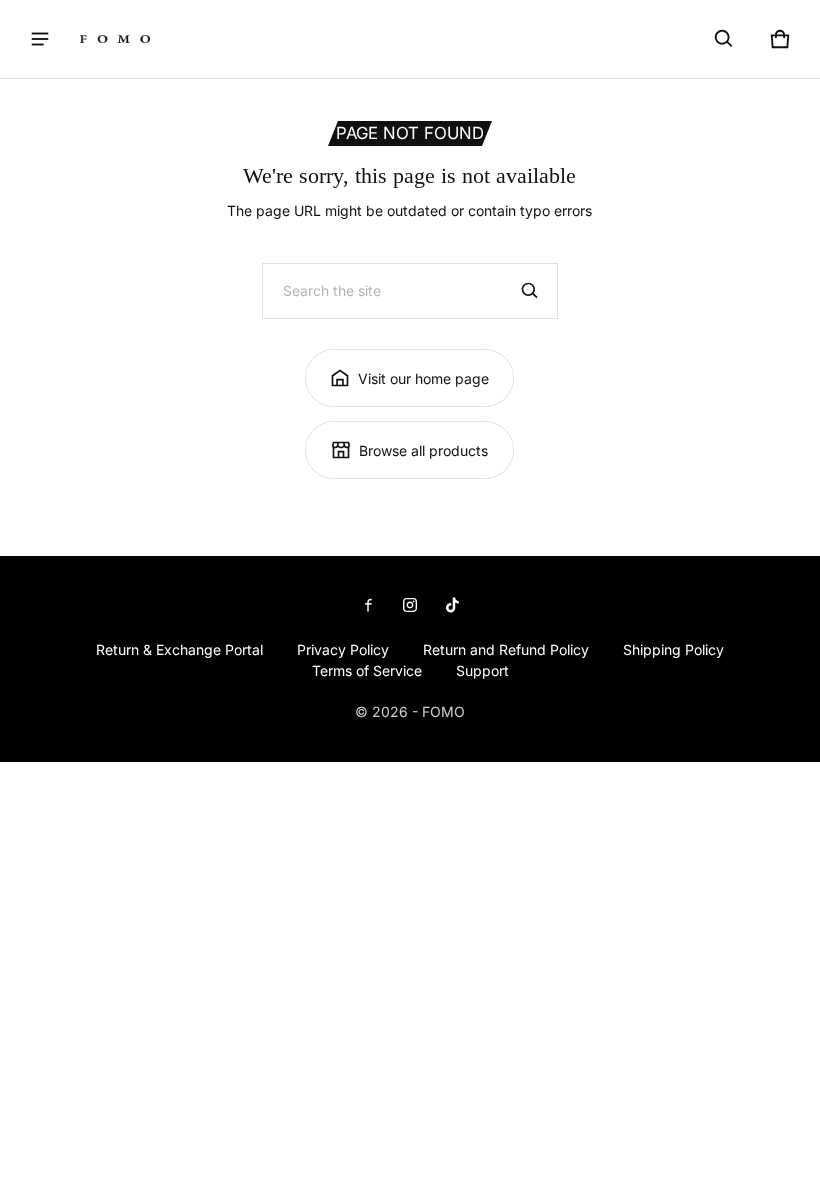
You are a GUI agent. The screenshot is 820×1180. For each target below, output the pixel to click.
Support (482, 670)
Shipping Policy (673, 649)
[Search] (530, 291)
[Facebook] (368, 607)
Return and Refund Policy (506, 649)
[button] (724, 39)
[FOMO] (115, 39)
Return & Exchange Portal (179, 649)
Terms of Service (367, 670)
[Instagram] (410, 607)
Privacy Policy (343, 649)
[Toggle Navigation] (40, 39)
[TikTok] (452, 607)
